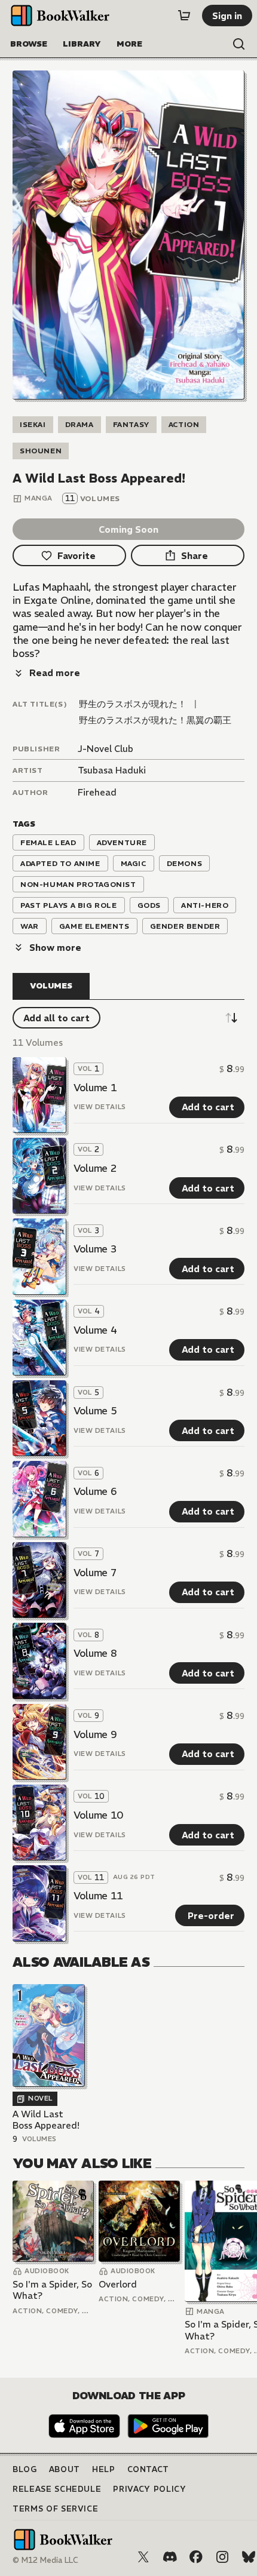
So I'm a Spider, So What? (52, 2290)
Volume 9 (95, 1734)
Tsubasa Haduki (112, 770)
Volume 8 (95, 1653)
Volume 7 (95, 1573)
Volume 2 (95, 1168)
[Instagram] (222, 2557)
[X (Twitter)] (143, 2557)
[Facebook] (196, 2557)
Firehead (97, 792)
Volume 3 (95, 1249)
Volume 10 (98, 1815)
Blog (25, 2469)
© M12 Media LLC (45, 2560)
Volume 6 (95, 1491)
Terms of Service (55, 2509)
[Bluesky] (249, 2557)
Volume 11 (98, 1896)
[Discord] (170, 2557)
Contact (149, 2469)
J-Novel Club (105, 749)
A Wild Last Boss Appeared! (46, 2120)
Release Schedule (57, 2489)
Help (104, 2469)
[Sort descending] (231, 1018)
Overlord (118, 2284)
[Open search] (239, 44)
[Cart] (184, 16)
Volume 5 (95, 1411)
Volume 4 (95, 1330)
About (65, 2469)
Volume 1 (95, 1088)
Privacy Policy (149, 2489)
